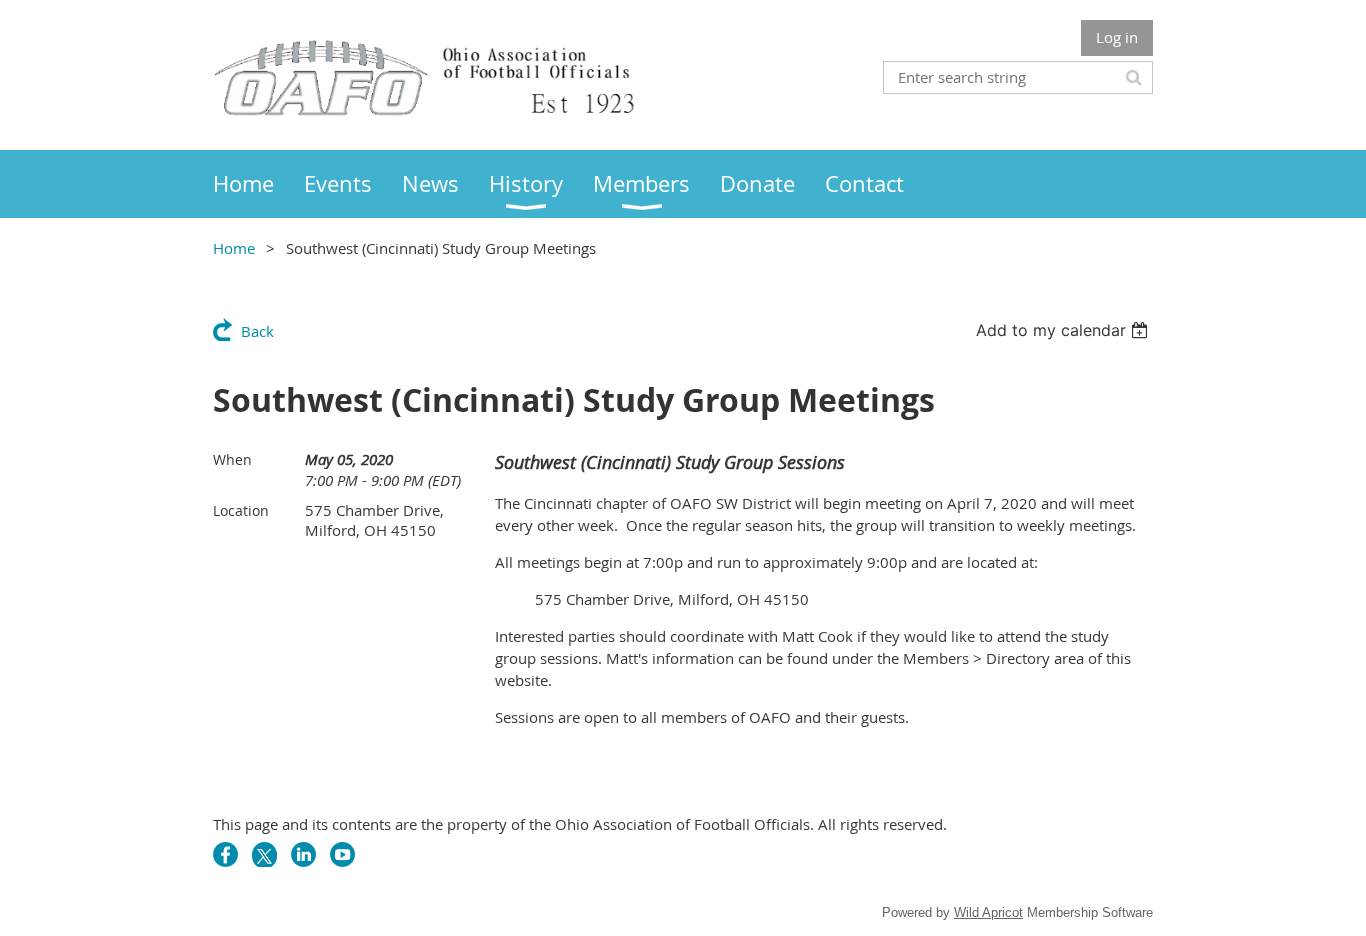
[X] (264, 854)
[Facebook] (225, 854)
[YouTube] (342, 854)
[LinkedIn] (303, 854)
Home (234, 248)
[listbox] (1064, 330)
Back (257, 331)
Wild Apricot (988, 912)
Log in (1117, 37)
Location (241, 510)
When (232, 459)
